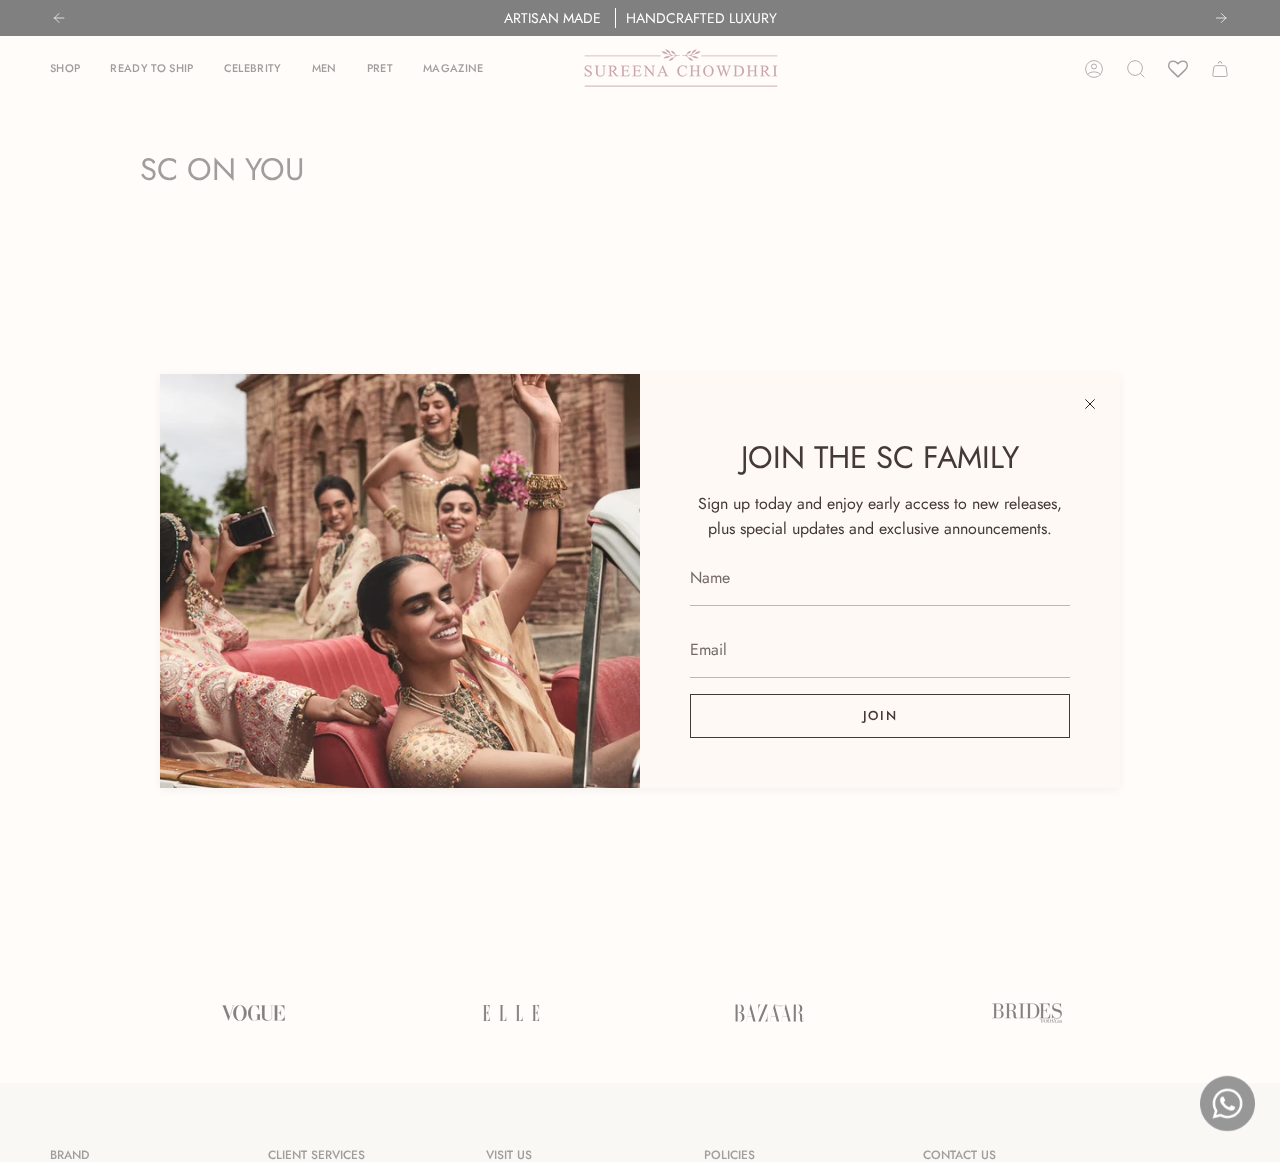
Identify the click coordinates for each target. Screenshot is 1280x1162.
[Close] (1090, 404)
